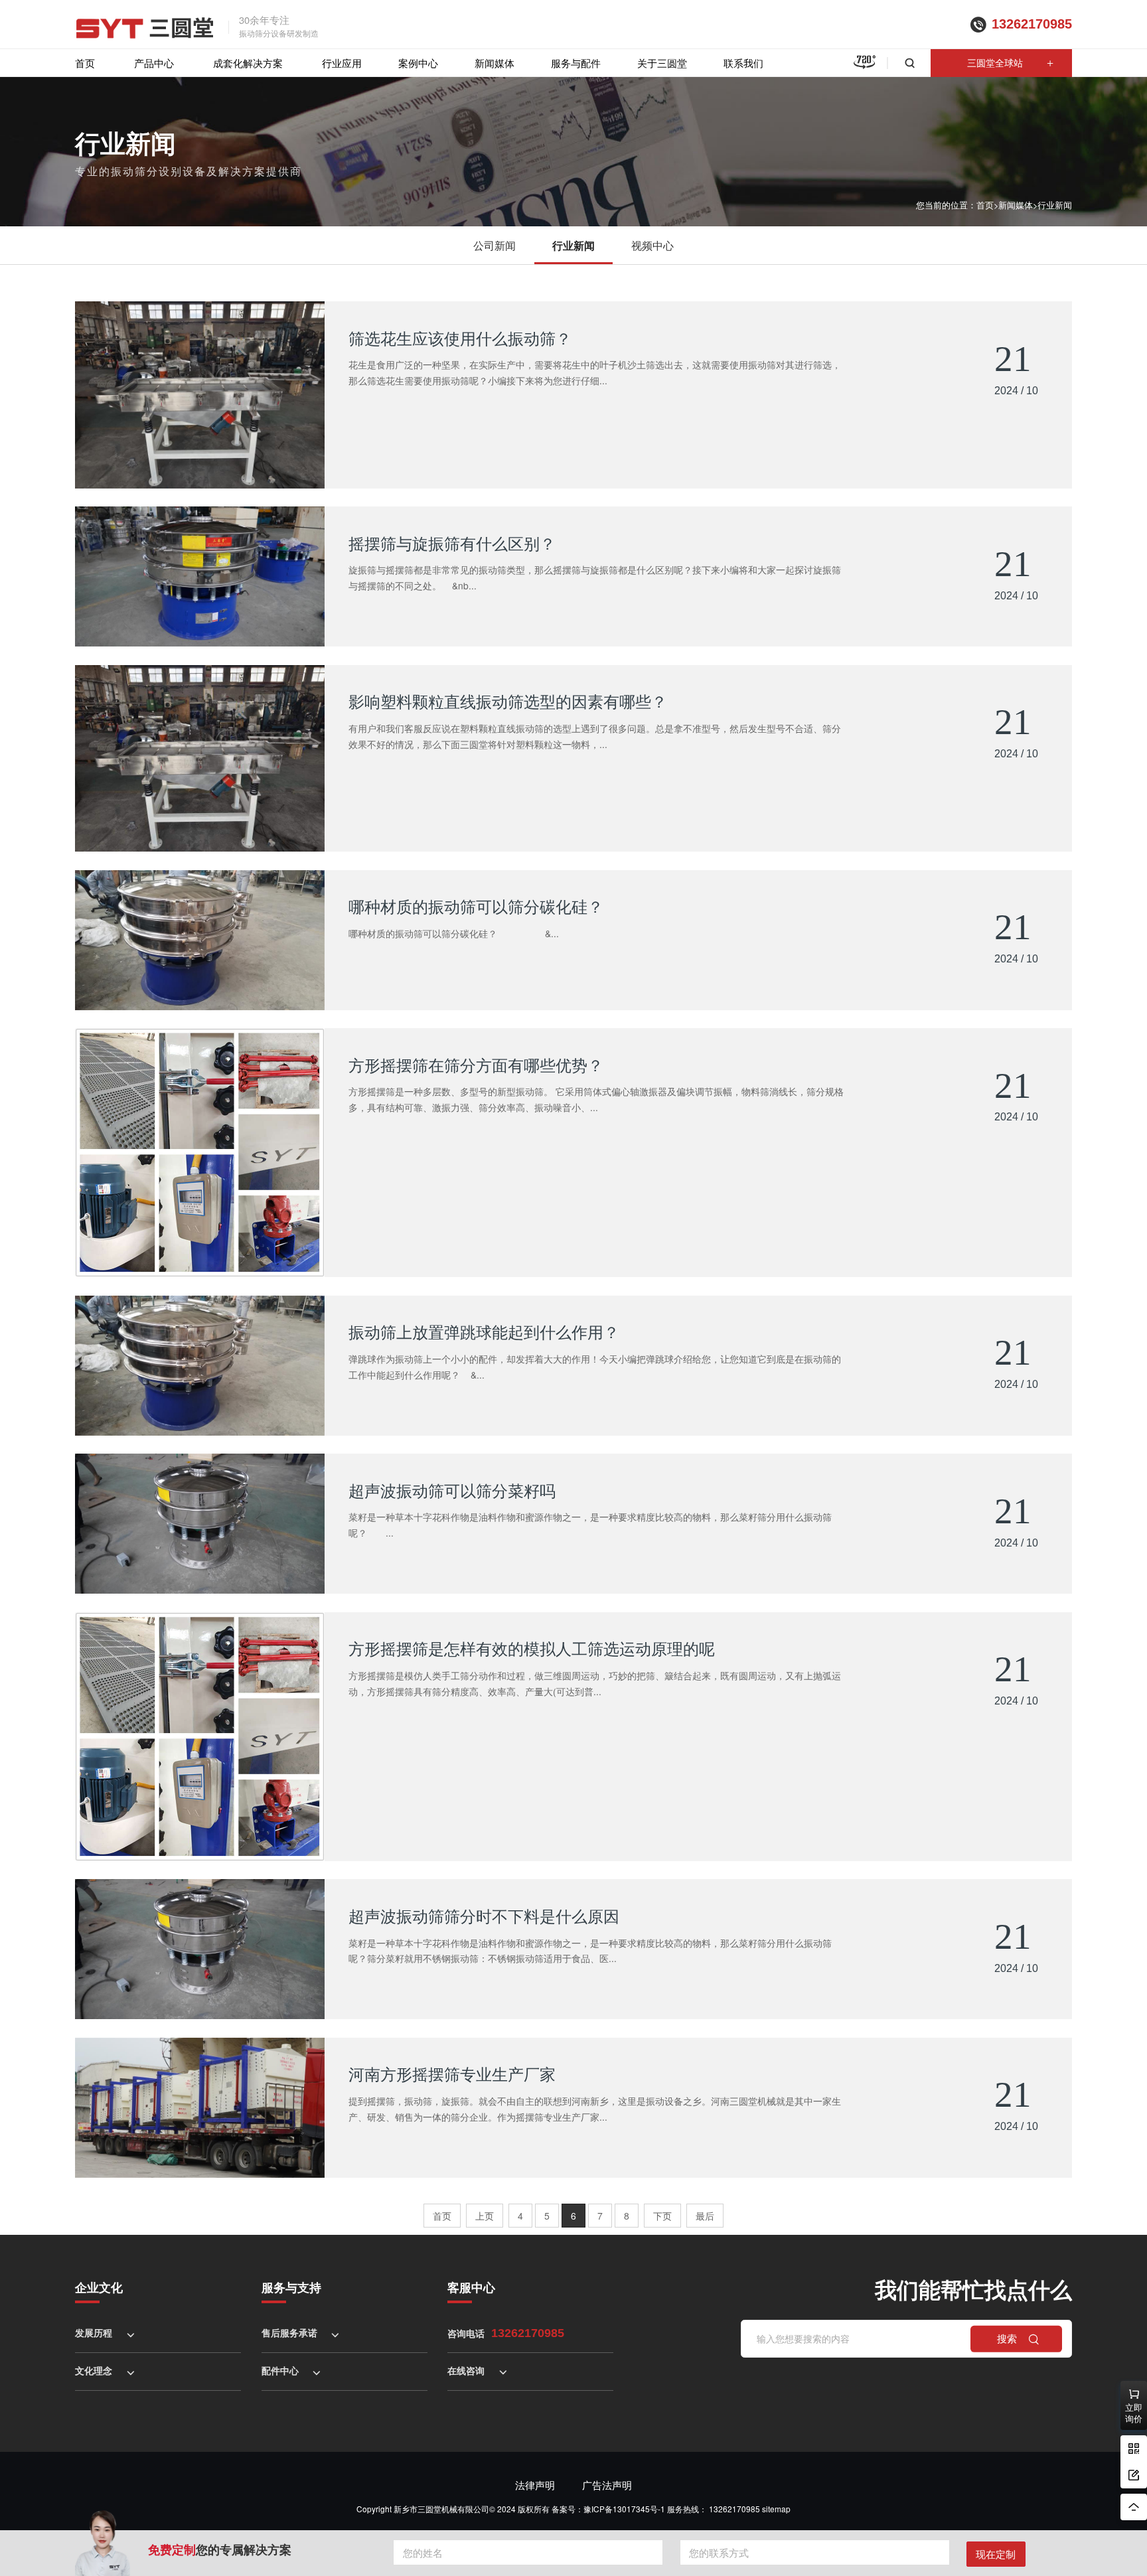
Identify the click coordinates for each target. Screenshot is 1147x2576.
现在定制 (996, 2554)
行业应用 (342, 63)
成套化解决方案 (248, 63)
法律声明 (535, 2485)
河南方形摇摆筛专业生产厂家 (452, 2074)
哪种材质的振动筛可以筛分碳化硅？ (476, 906)
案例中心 (418, 63)
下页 (662, 2216)
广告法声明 (607, 2485)
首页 (85, 63)
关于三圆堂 (662, 63)
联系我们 (743, 63)
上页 (485, 2216)
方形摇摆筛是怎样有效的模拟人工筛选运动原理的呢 (532, 1648)
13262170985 (1032, 24)
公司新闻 (495, 245)
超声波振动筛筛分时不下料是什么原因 (484, 1916)
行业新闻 (1055, 205)
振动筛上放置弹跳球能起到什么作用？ (484, 1331)
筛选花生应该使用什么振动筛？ (460, 338)
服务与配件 (576, 63)
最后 (705, 2216)
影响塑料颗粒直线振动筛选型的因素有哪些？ (508, 701)
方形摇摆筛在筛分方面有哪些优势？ (476, 1065)
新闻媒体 (495, 63)
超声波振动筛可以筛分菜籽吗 (452, 1490)
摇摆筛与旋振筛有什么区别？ (452, 543)
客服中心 (471, 2287)
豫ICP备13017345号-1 (624, 2509)
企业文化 (99, 2287)
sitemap (776, 2509)
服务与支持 (291, 2287)
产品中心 (154, 63)
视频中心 (652, 245)
